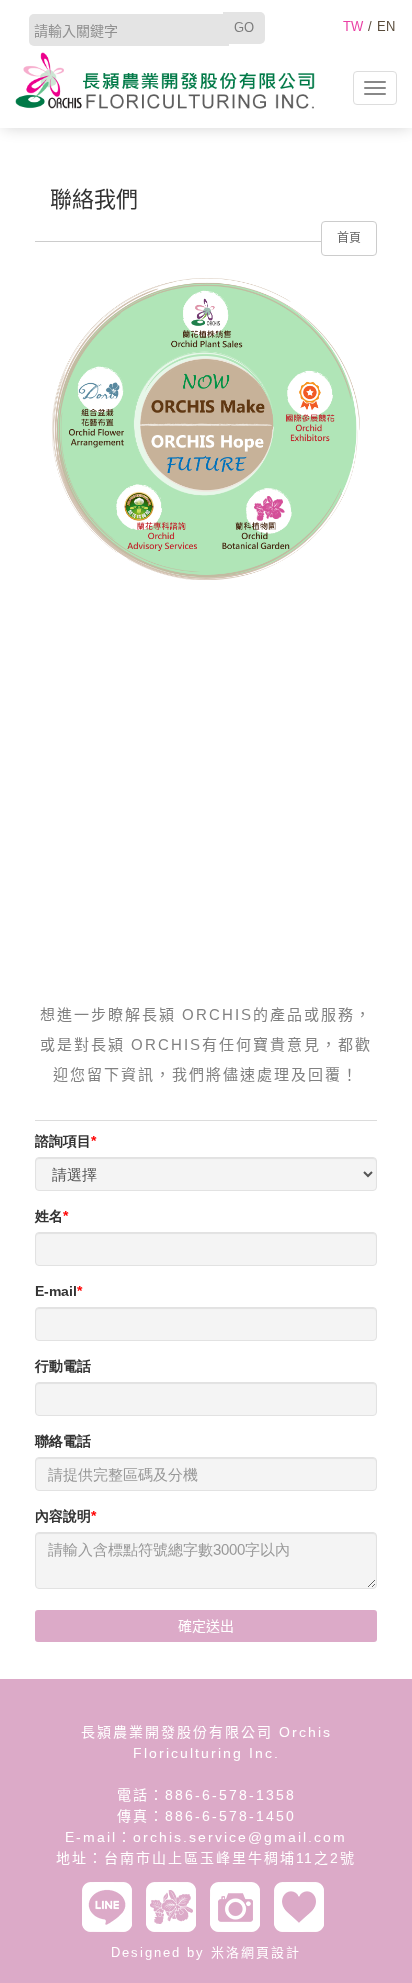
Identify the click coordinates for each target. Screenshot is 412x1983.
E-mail (56, 1291)
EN (386, 26)
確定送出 (206, 1626)
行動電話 (63, 1366)
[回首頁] (165, 80)
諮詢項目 (63, 1141)
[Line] (112, 1907)
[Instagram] (240, 1907)
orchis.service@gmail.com (240, 1837)
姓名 (49, 1216)
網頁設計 (271, 1952)
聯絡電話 (63, 1441)
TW (353, 26)
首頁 (349, 238)
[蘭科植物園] (176, 1907)
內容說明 (63, 1516)
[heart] (304, 1907)
